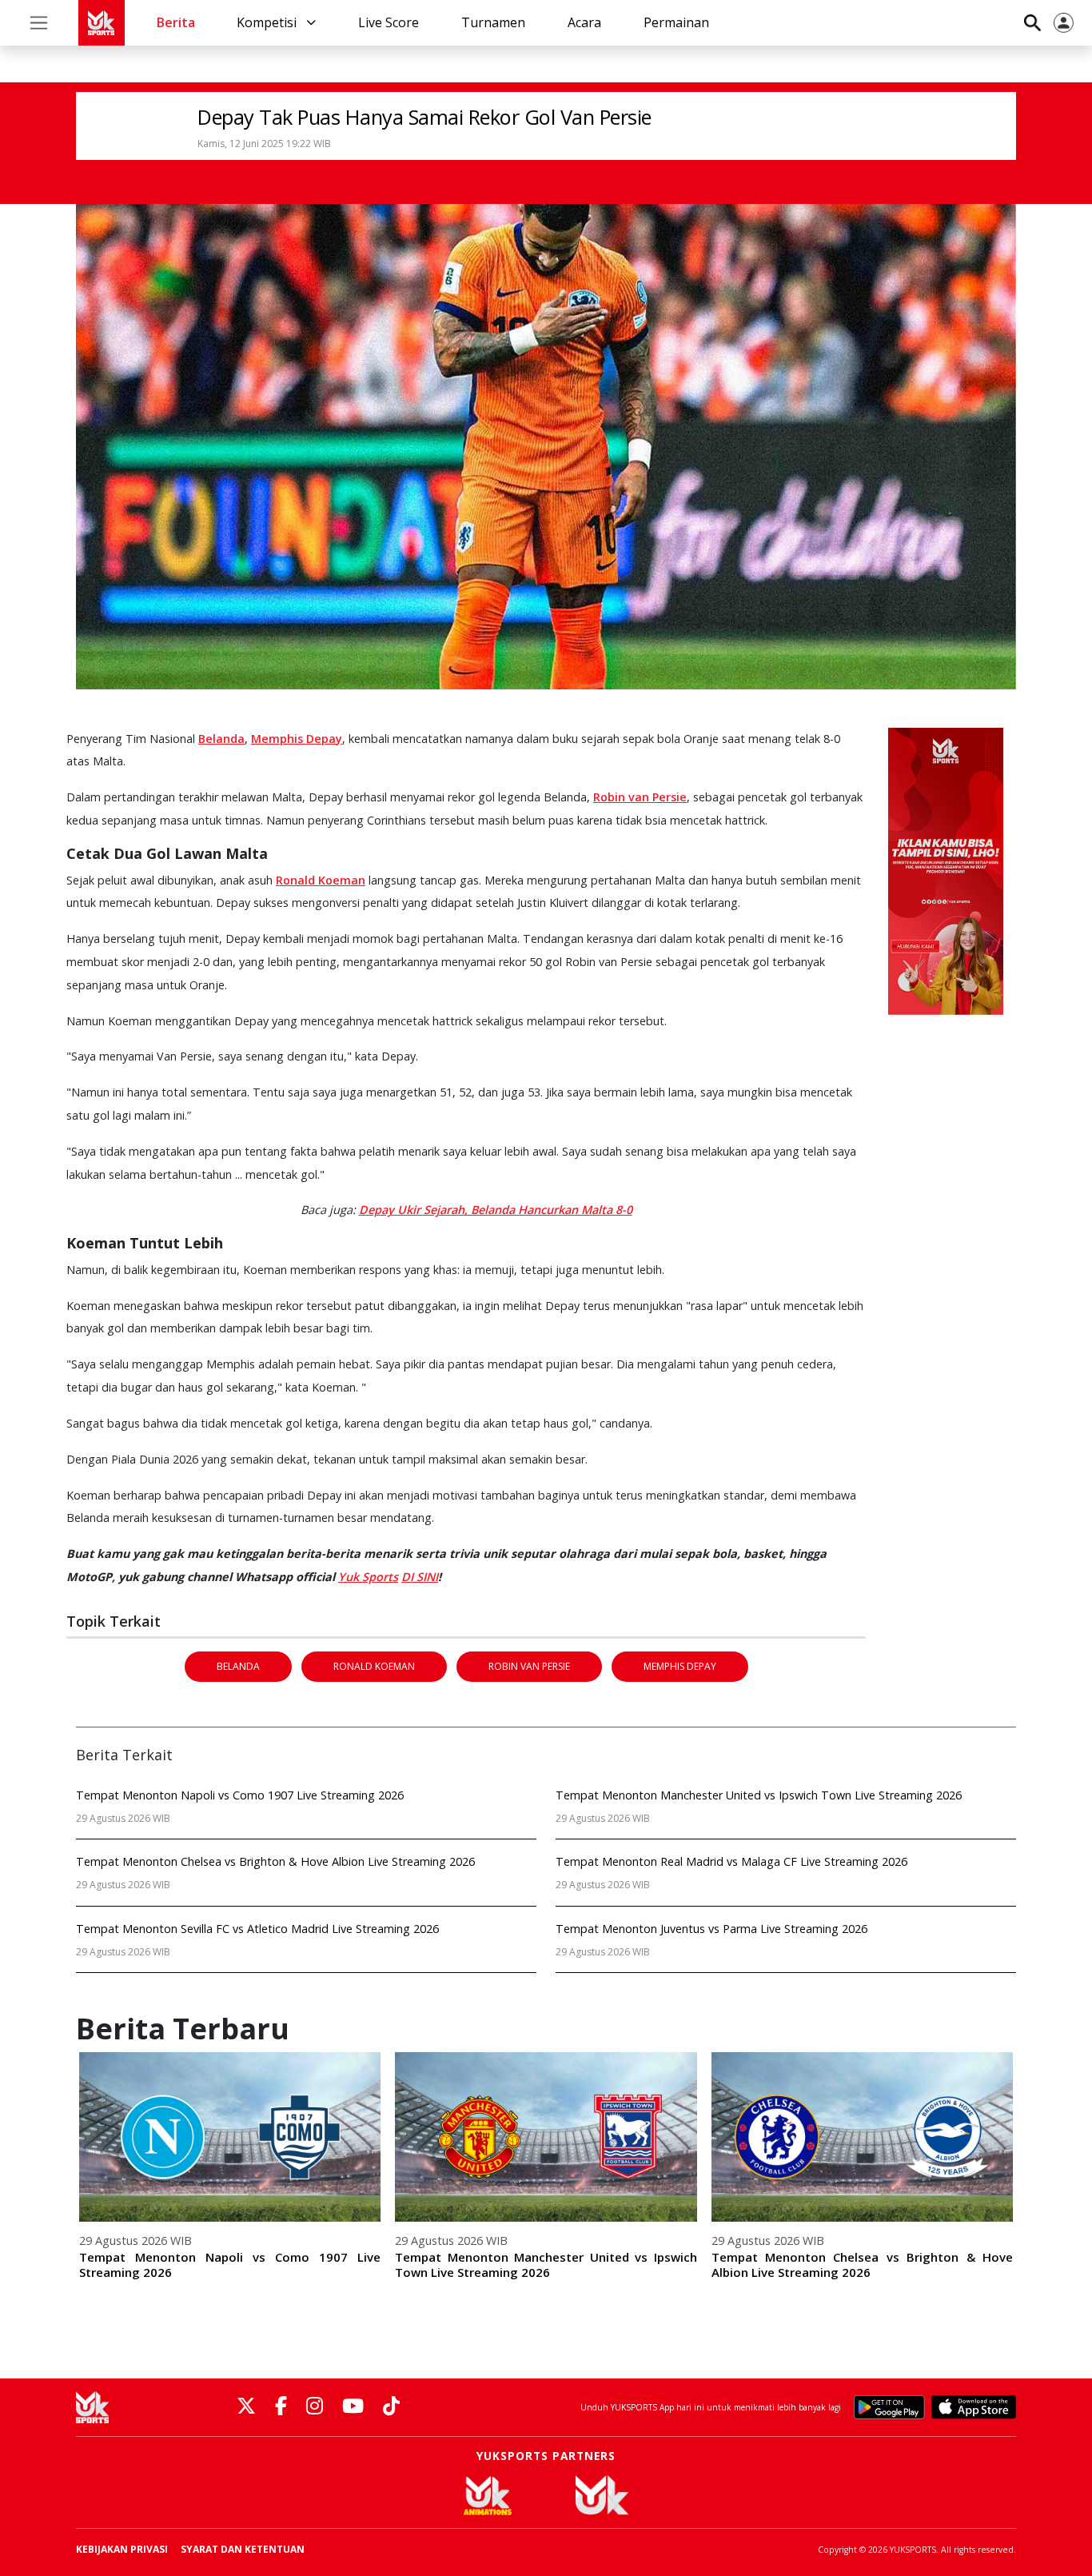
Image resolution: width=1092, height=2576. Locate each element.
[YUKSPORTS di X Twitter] (246, 2407)
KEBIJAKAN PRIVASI (122, 2549)
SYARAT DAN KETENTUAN (243, 2549)
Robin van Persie (640, 797)
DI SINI (420, 1577)
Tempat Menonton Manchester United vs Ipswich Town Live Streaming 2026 (546, 2264)
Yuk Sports (368, 1577)
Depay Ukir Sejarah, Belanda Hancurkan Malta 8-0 (496, 1210)
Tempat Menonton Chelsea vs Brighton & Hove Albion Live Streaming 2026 (862, 2264)
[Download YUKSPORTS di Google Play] (889, 2407)
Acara (584, 22)
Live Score (389, 22)
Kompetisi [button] (268, 22)
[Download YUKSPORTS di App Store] (974, 2407)
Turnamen (493, 22)
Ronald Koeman (321, 880)
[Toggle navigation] (39, 23)
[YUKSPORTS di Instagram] (315, 2407)
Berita (176, 22)
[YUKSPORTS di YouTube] (353, 2407)
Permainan (676, 22)
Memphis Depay (297, 739)
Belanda (221, 739)
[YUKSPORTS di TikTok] (391, 2407)
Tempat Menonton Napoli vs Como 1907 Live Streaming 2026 (230, 2264)
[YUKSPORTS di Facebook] (281, 2407)
